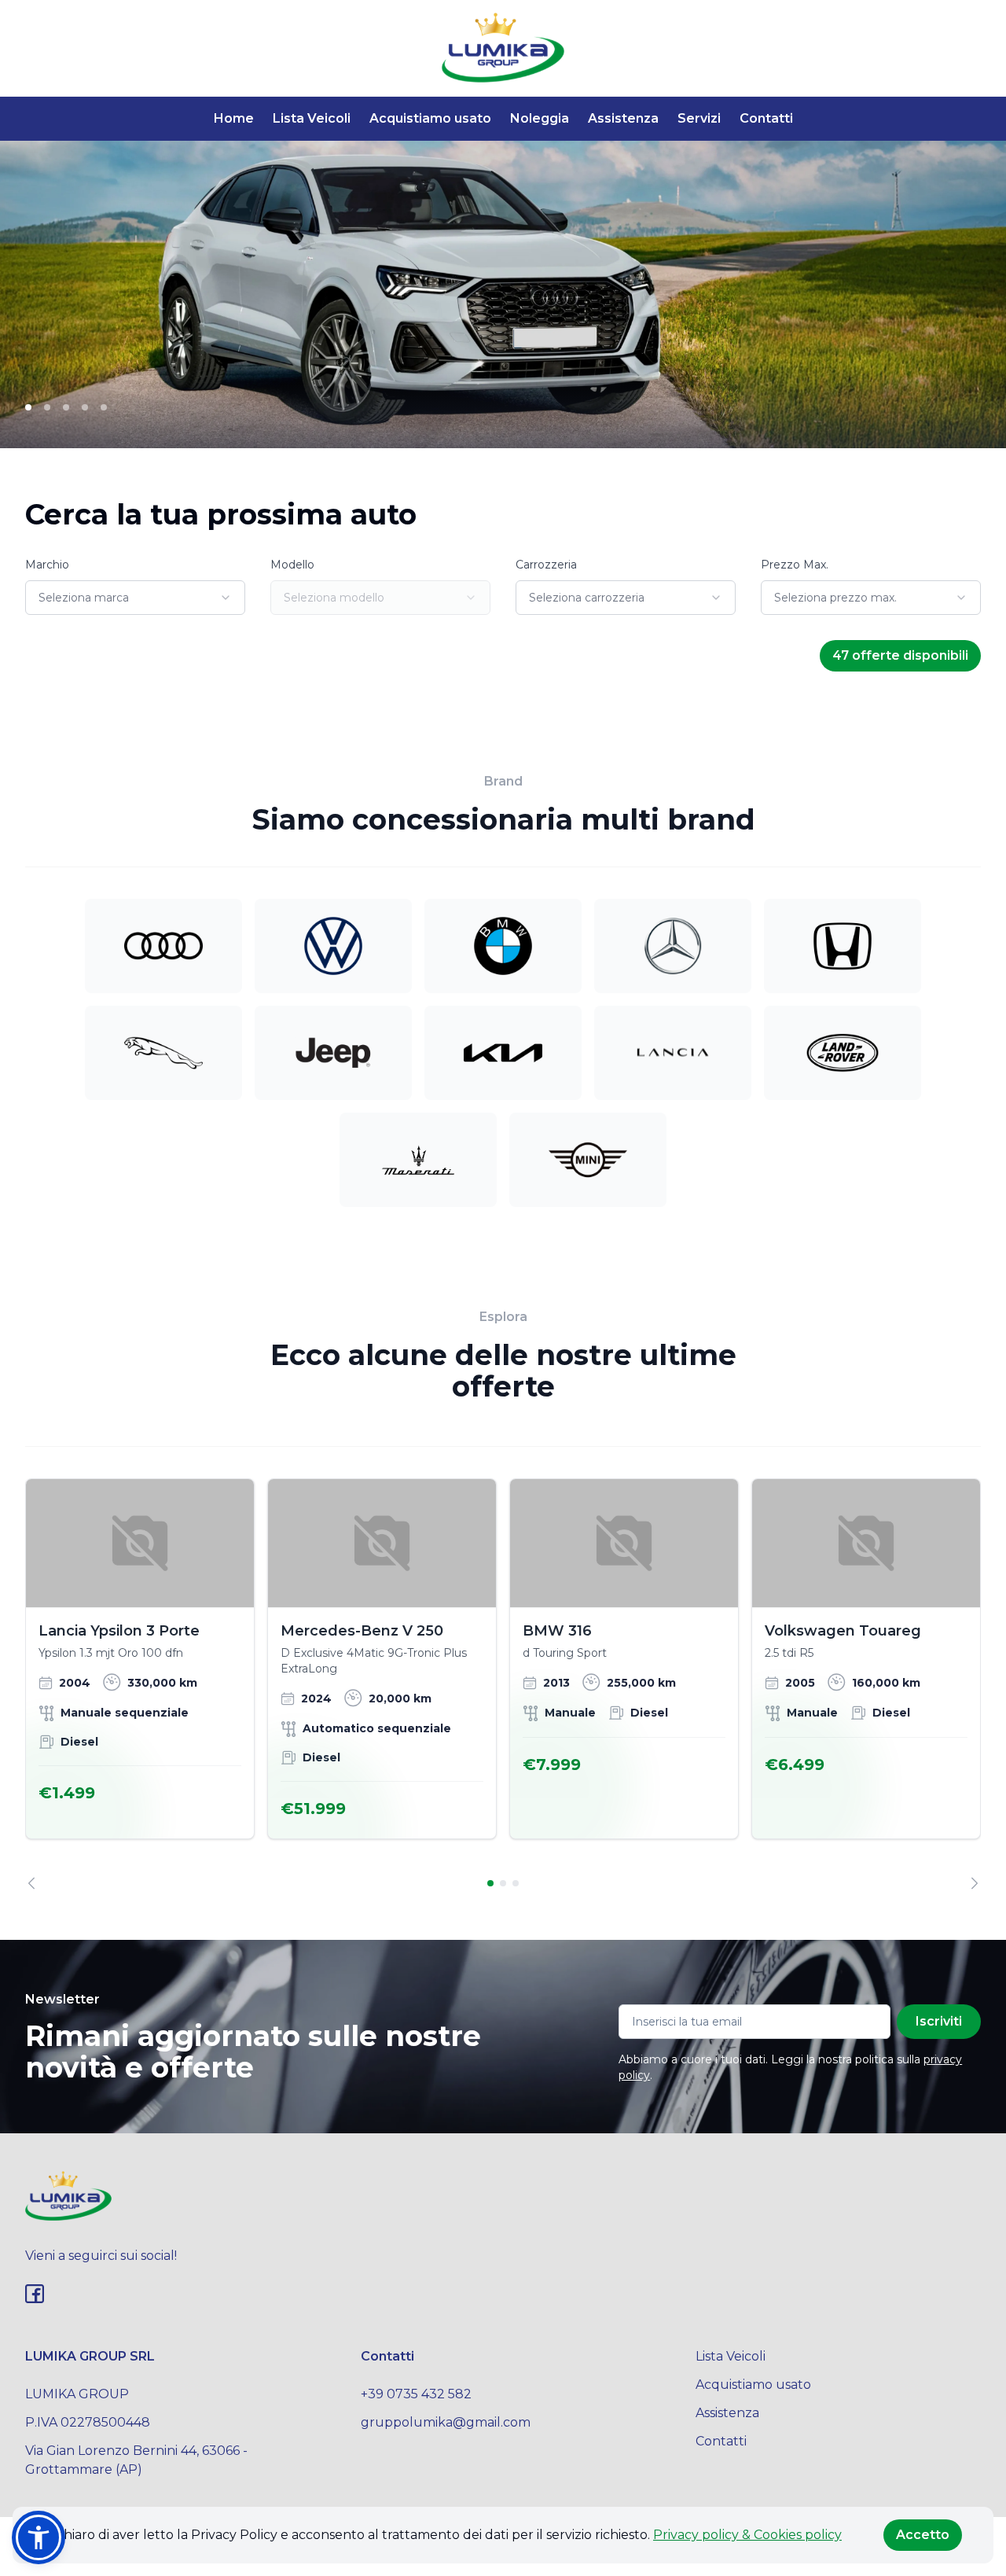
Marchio (47, 565)
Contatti (766, 118)
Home (234, 118)
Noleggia (540, 118)
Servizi (699, 118)
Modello (292, 565)
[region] (503, 1684)
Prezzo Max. (795, 565)
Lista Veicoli (312, 118)
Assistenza (623, 118)
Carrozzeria (546, 565)
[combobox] (135, 598)
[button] (39, 2537)
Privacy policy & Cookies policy (747, 2535)
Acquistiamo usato (430, 118)
